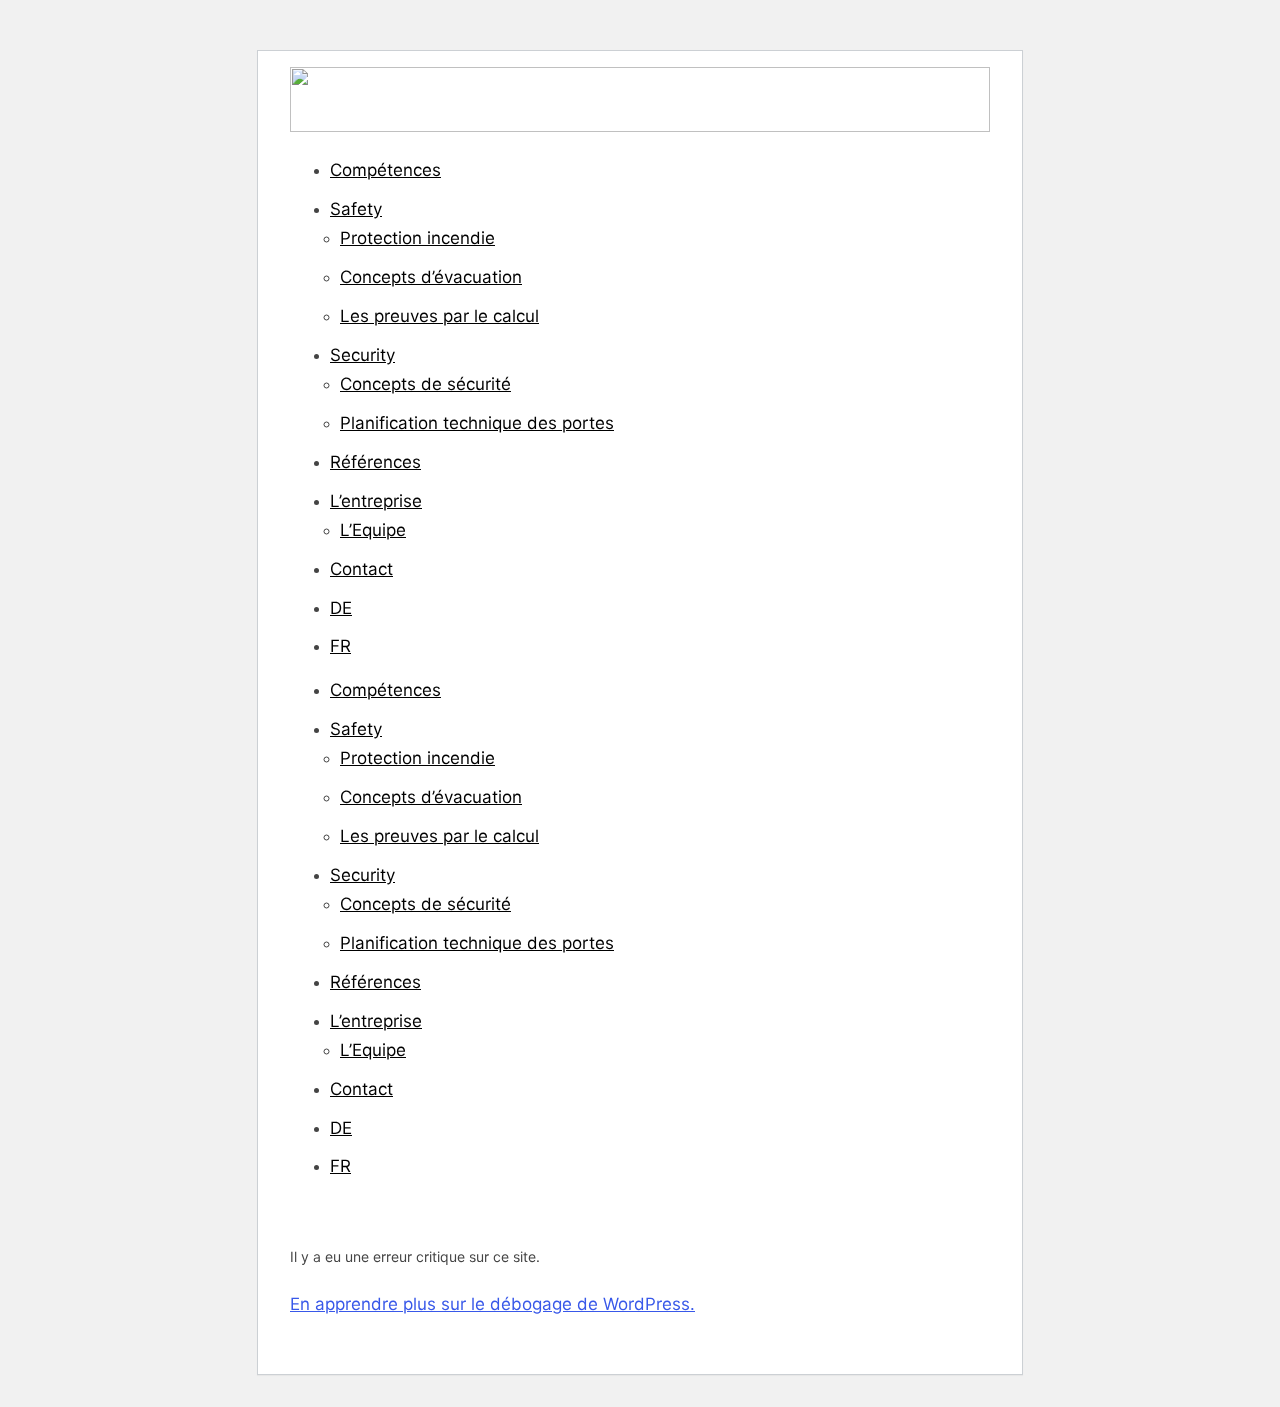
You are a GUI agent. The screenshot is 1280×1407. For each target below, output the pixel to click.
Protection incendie (417, 238)
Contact (361, 569)
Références (375, 462)
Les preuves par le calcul (439, 316)
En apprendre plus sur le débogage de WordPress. (492, 1304)
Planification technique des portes (477, 423)
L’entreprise (376, 501)
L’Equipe (373, 530)
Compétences (385, 170)
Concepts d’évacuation (431, 277)
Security (362, 355)
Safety (356, 209)
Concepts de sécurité (425, 384)
